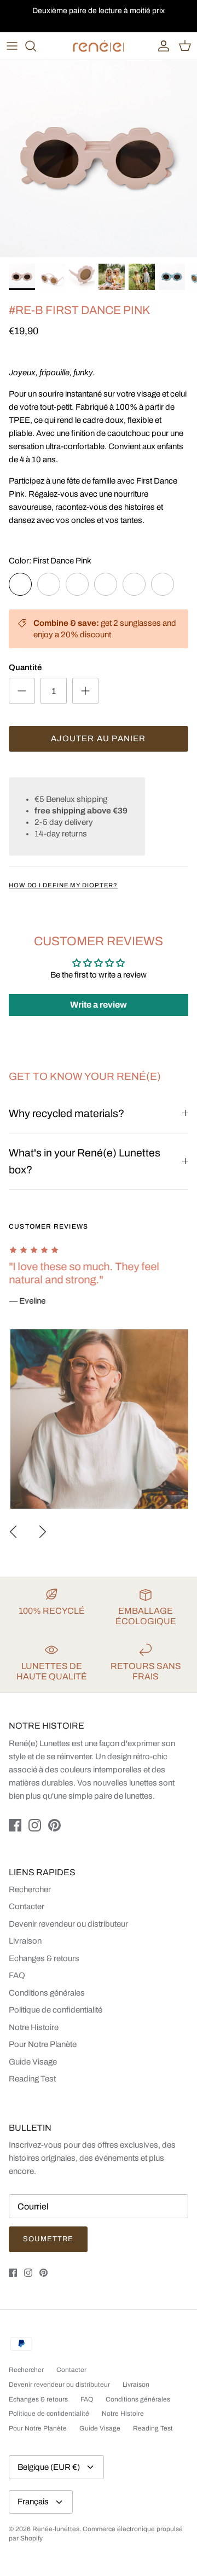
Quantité (25, 667)
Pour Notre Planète (43, 2044)
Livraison (25, 1941)
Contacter (27, 1906)
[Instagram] (35, 1825)
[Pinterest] (54, 1825)
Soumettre (48, 2239)
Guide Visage (33, 2062)
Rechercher (30, 1889)
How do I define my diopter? (63, 885)
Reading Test (32, 2079)
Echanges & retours (44, 1958)
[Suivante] (43, 1532)
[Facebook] (15, 1825)
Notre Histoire (34, 2027)
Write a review (99, 1005)
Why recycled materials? (66, 1113)
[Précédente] (13, 1532)
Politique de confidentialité (56, 2010)
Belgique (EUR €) (49, 2467)
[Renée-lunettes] (99, 46)
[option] (99, 159)
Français (33, 2502)
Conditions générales (47, 1993)
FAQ (17, 1975)
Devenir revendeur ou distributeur (68, 1924)
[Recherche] (36, 46)
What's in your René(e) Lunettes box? (85, 1161)
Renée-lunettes (56, 2529)
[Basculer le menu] (12, 46)
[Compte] (161, 46)
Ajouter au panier (98, 739)
